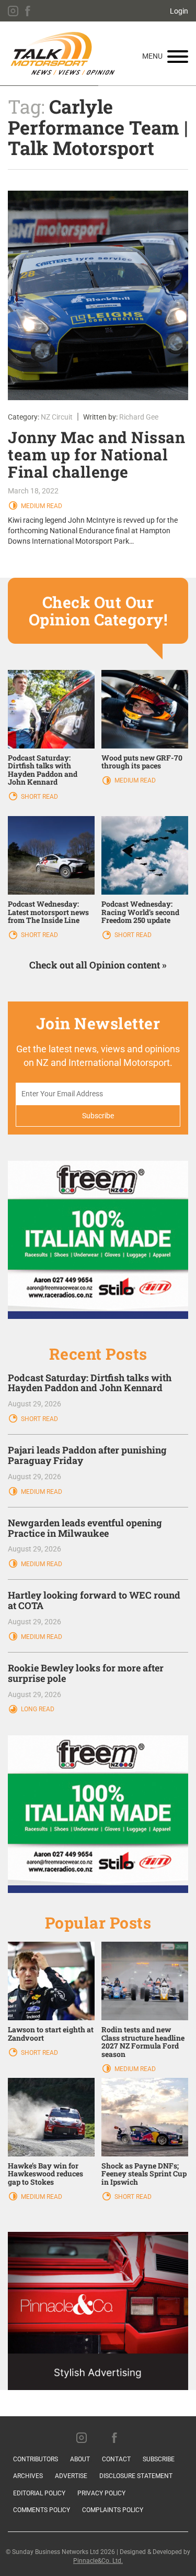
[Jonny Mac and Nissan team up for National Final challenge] (98, 295)
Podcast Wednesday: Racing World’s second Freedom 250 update (140, 912)
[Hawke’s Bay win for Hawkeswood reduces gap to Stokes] (51, 2117)
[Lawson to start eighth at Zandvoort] (51, 1980)
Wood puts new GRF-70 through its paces (142, 762)
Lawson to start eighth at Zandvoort (51, 2033)
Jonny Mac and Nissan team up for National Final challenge (96, 454)
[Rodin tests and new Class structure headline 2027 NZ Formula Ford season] (145, 1980)
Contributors (36, 2459)
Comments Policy (42, 2510)
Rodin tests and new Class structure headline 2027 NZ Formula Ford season (143, 2041)
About (80, 2459)
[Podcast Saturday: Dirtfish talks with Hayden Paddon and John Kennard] (51, 708)
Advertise (71, 2476)
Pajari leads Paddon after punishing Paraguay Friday (87, 1455)
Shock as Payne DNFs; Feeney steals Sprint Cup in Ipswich (144, 2174)
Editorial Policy (39, 2493)
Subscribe (159, 2459)
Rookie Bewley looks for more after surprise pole (86, 1673)
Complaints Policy (113, 2510)
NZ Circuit (57, 417)
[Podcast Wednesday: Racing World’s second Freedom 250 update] (145, 855)
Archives (28, 2476)
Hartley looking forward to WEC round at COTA (94, 1600)
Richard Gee (139, 417)
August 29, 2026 (34, 1404)
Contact (116, 2459)
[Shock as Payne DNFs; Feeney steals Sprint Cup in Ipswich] (145, 2117)
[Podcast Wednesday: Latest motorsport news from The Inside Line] (51, 855)
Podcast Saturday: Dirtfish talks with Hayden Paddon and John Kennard (43, 770)
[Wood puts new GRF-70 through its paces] (145, 708)
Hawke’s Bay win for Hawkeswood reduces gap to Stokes (45, 2174)
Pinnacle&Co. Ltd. (98, 2561)
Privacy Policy (101, 2493)
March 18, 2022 (33, 491)
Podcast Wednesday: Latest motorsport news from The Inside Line (48, 912)
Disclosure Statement (136, 2476)
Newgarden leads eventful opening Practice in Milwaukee (85, 1528)
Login (179, 11)
